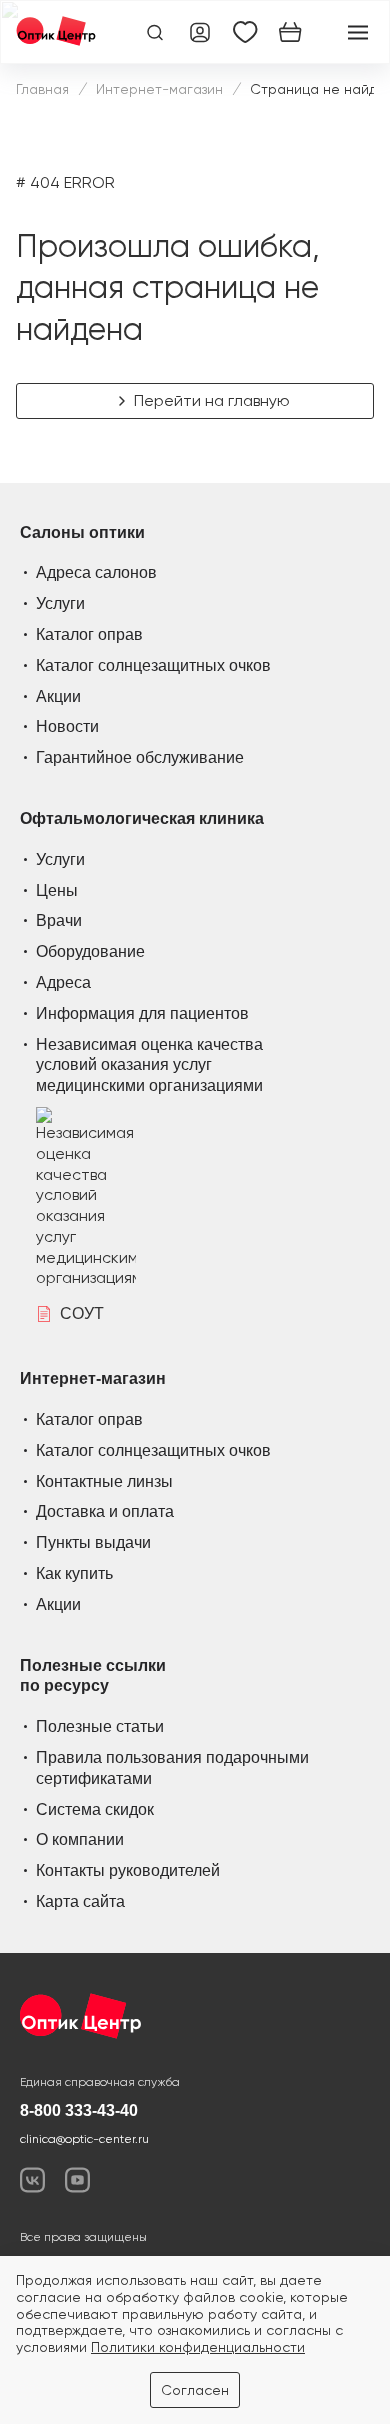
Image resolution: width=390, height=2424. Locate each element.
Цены (57, 890)
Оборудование (90, 951)
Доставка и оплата (105, 1511)
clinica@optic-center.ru (84, 2139)
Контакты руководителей (128, 1870)
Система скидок (95, 1809)
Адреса (63, 982)
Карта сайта (80, 1901)
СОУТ (82, 1313)
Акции (58, 696)
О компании (80, 1839)
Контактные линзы (104, 1481)
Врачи (59, 920)
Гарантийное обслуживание (140, 757)
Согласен (195, 2390)
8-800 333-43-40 (79, 2110)
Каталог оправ (89, 634)
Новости (67, 726)
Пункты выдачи (93, 1542)
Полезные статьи (100, 1726)
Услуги (60, 603)
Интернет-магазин (159, 89)
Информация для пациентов (142, 1013)
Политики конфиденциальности (198, 2347)
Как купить (74, 1573)
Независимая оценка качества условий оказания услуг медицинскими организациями (149, 1065)
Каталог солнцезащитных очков (153, 665)
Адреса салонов (96, 572)
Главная (42, 89)
